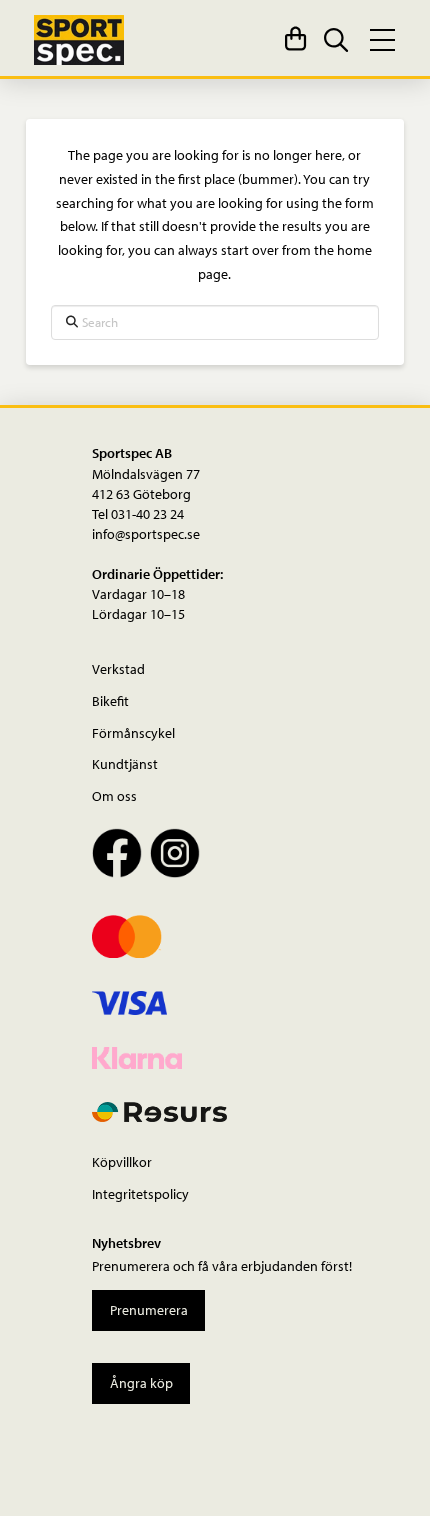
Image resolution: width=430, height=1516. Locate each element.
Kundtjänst (125, 763)
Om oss (114, 795)
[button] (295, 40)
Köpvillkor (122, 1161)
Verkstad (118, 668)
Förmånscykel (133, 732)
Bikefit (110, 700)
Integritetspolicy (140, 1193)
